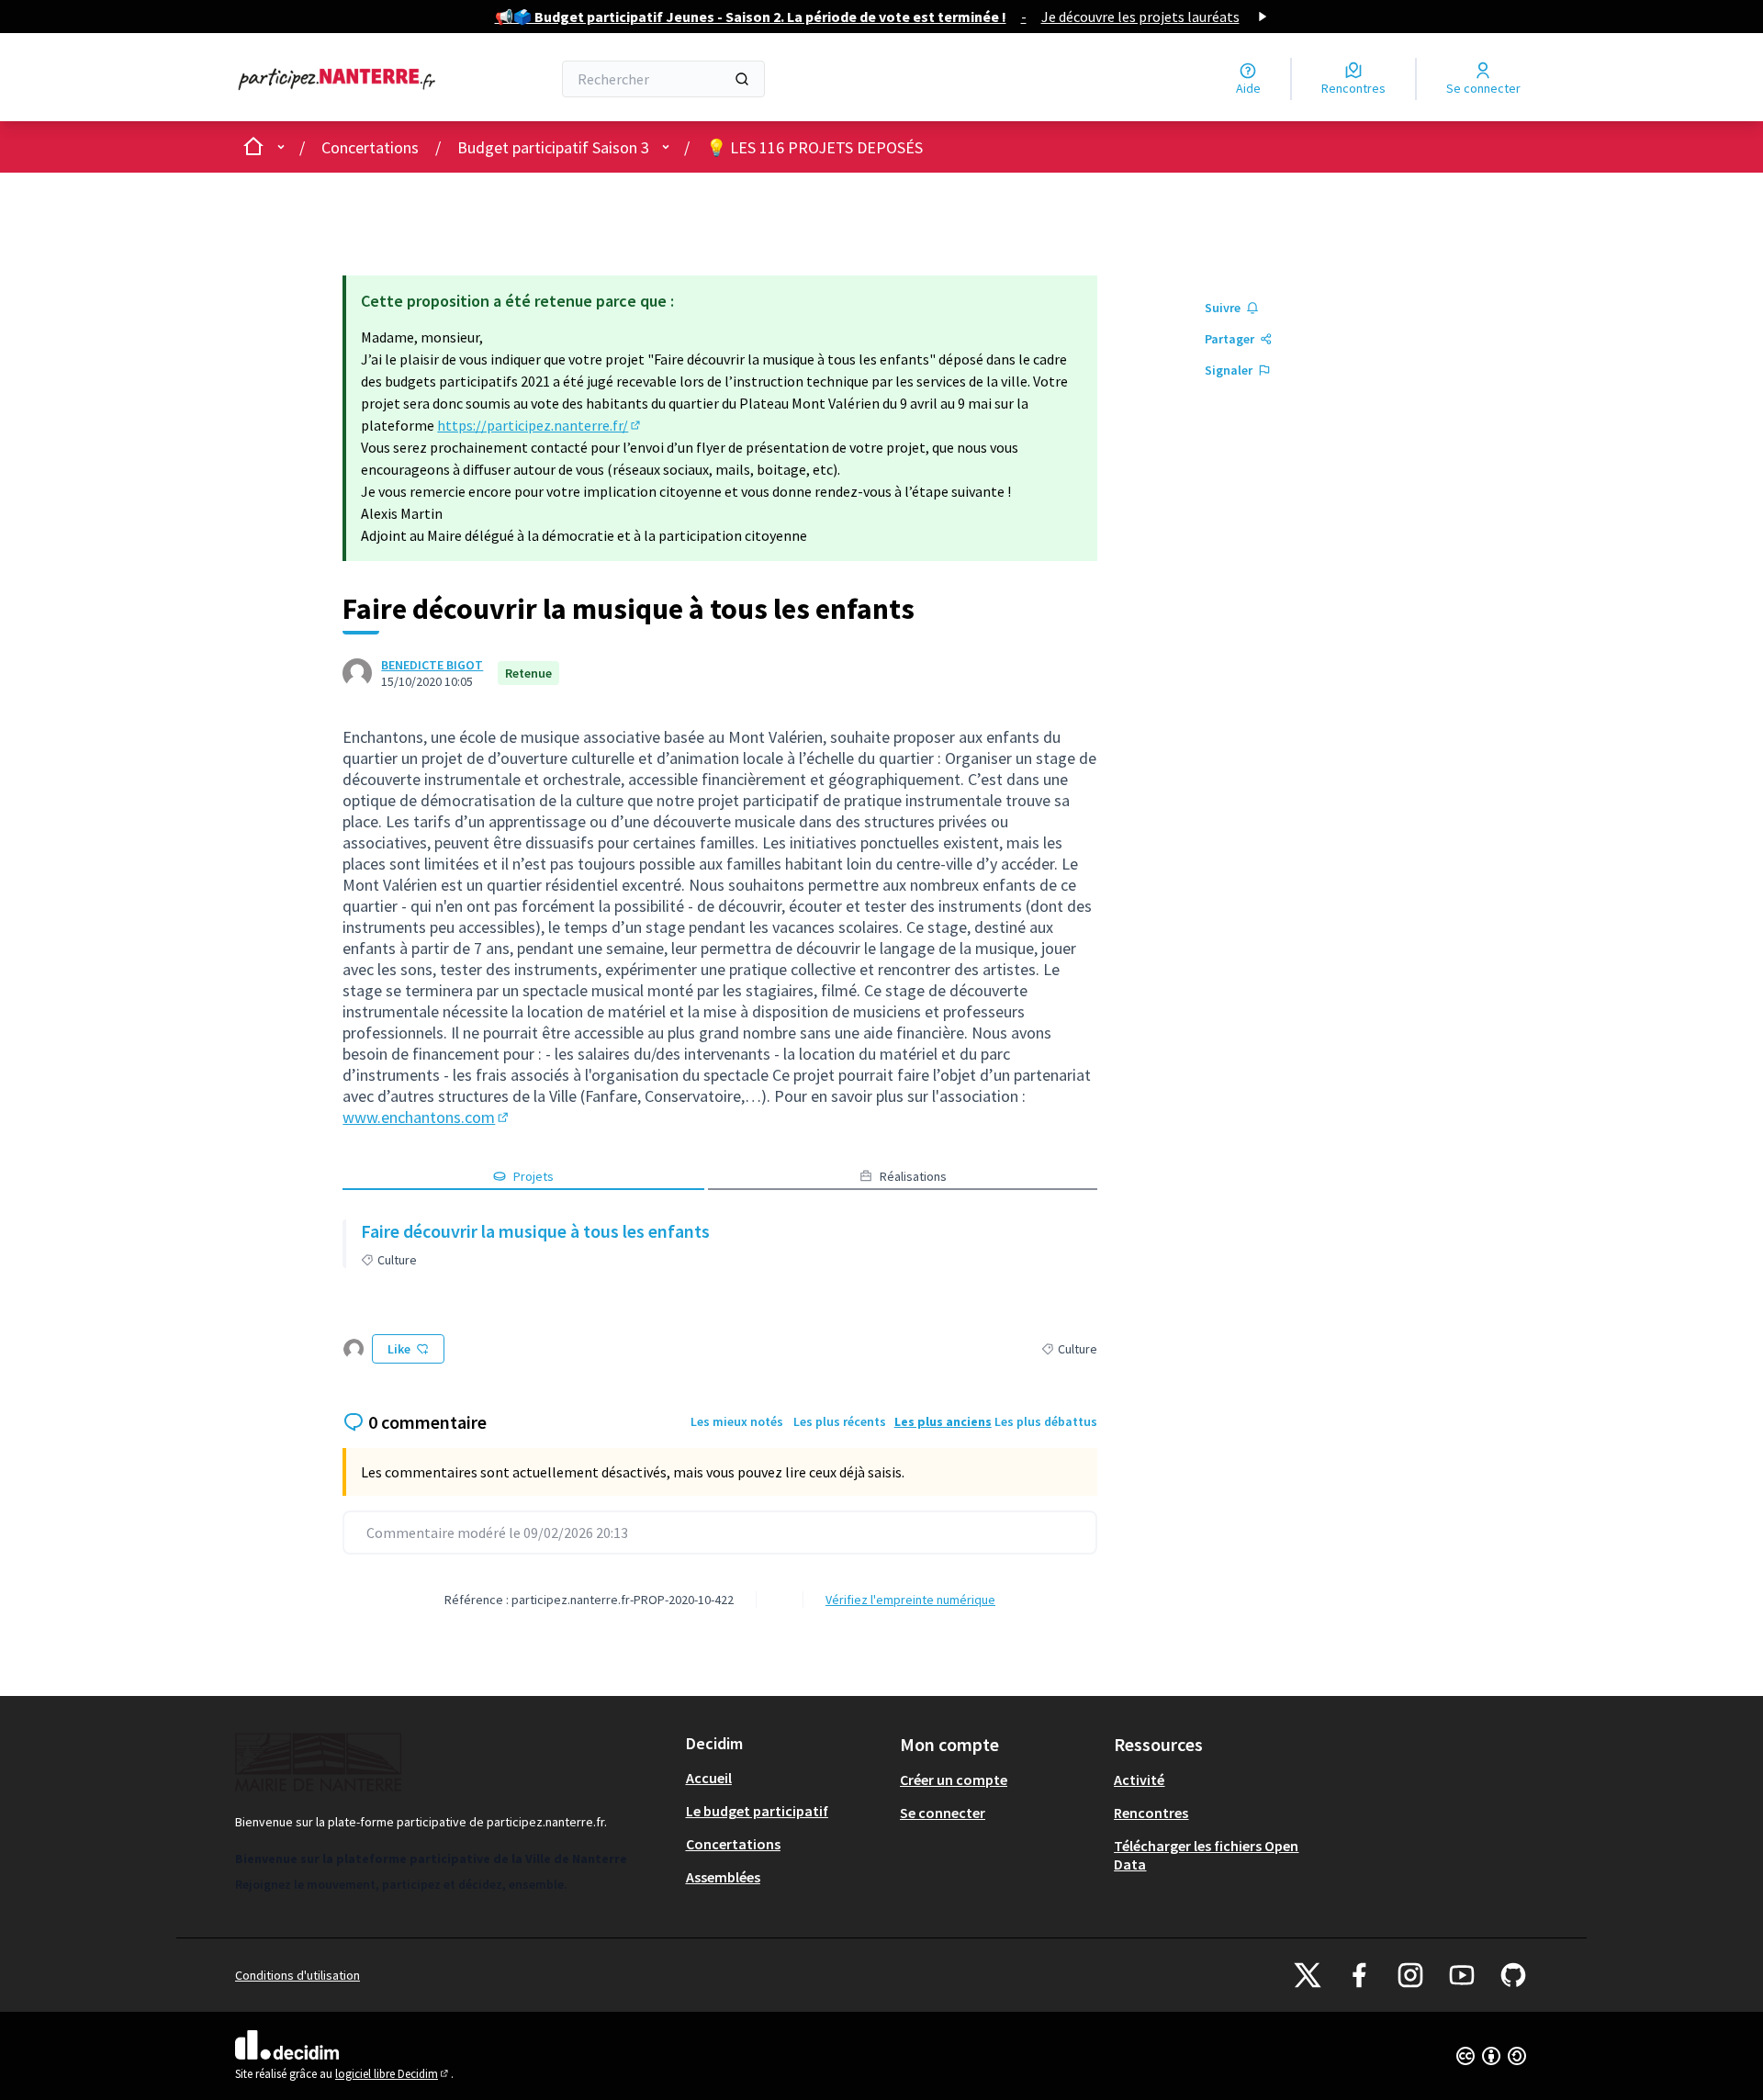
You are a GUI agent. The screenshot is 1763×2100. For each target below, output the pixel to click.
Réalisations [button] (913, 1176)
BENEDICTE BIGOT (432, 665)
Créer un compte (954, 1780)
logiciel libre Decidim (393, 2074)
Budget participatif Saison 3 (553, 147)
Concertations (370, 147)
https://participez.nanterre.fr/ (540, 425)
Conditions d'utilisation (298, 1975)
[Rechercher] (742, 79)
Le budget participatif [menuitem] (757, 1811)
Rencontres (1151, 1813)
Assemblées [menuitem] (723, 1877)
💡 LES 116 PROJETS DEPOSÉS (814, 147)
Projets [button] (533, 1176)
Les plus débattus (1046, 1421)
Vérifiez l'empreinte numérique (910, 1600)
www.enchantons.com (427, 1117)
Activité (1139, 1780)
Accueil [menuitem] (709, 1778)
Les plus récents (840, 1421)
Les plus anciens (943, 1421)
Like (399, 1349)
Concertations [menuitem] (733, 1844)
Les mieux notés (737, 1421)
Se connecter (943, 1813)
